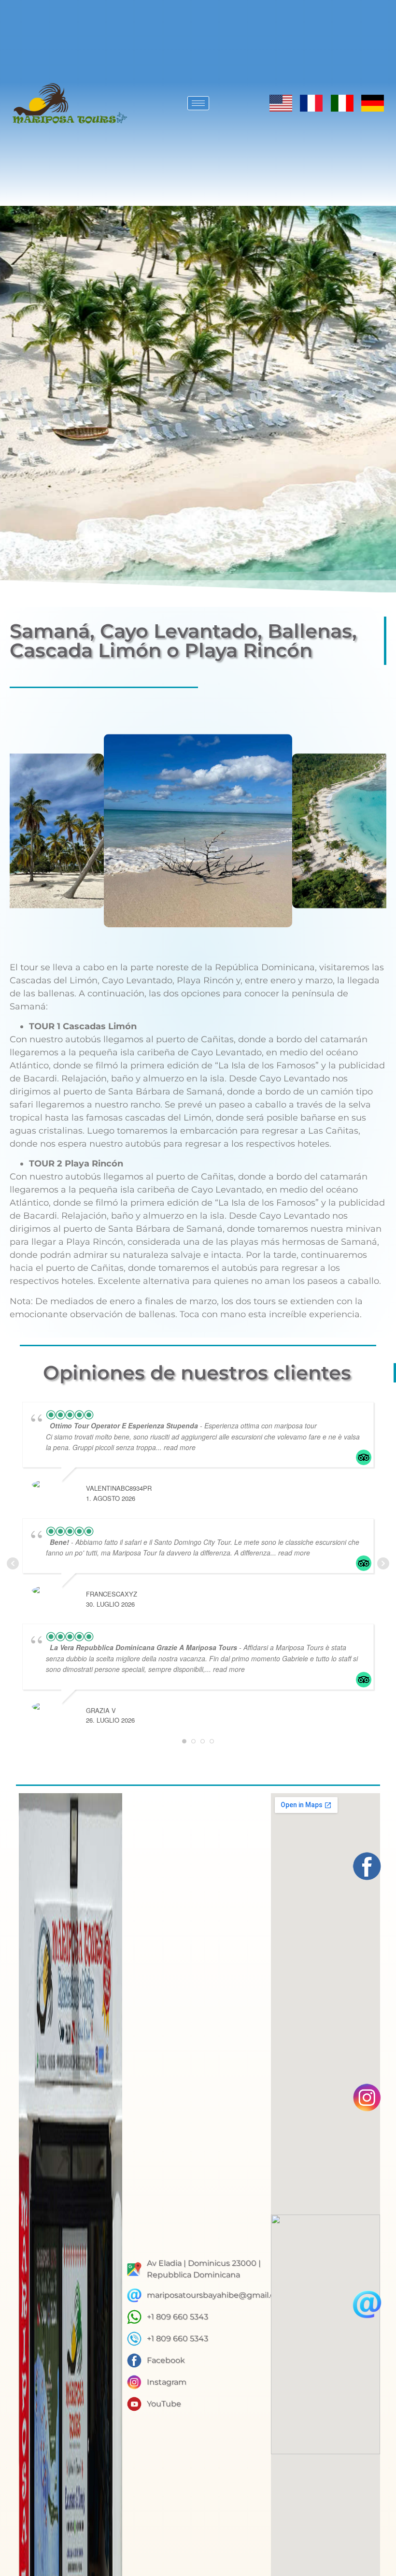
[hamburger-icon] (198, 103)
